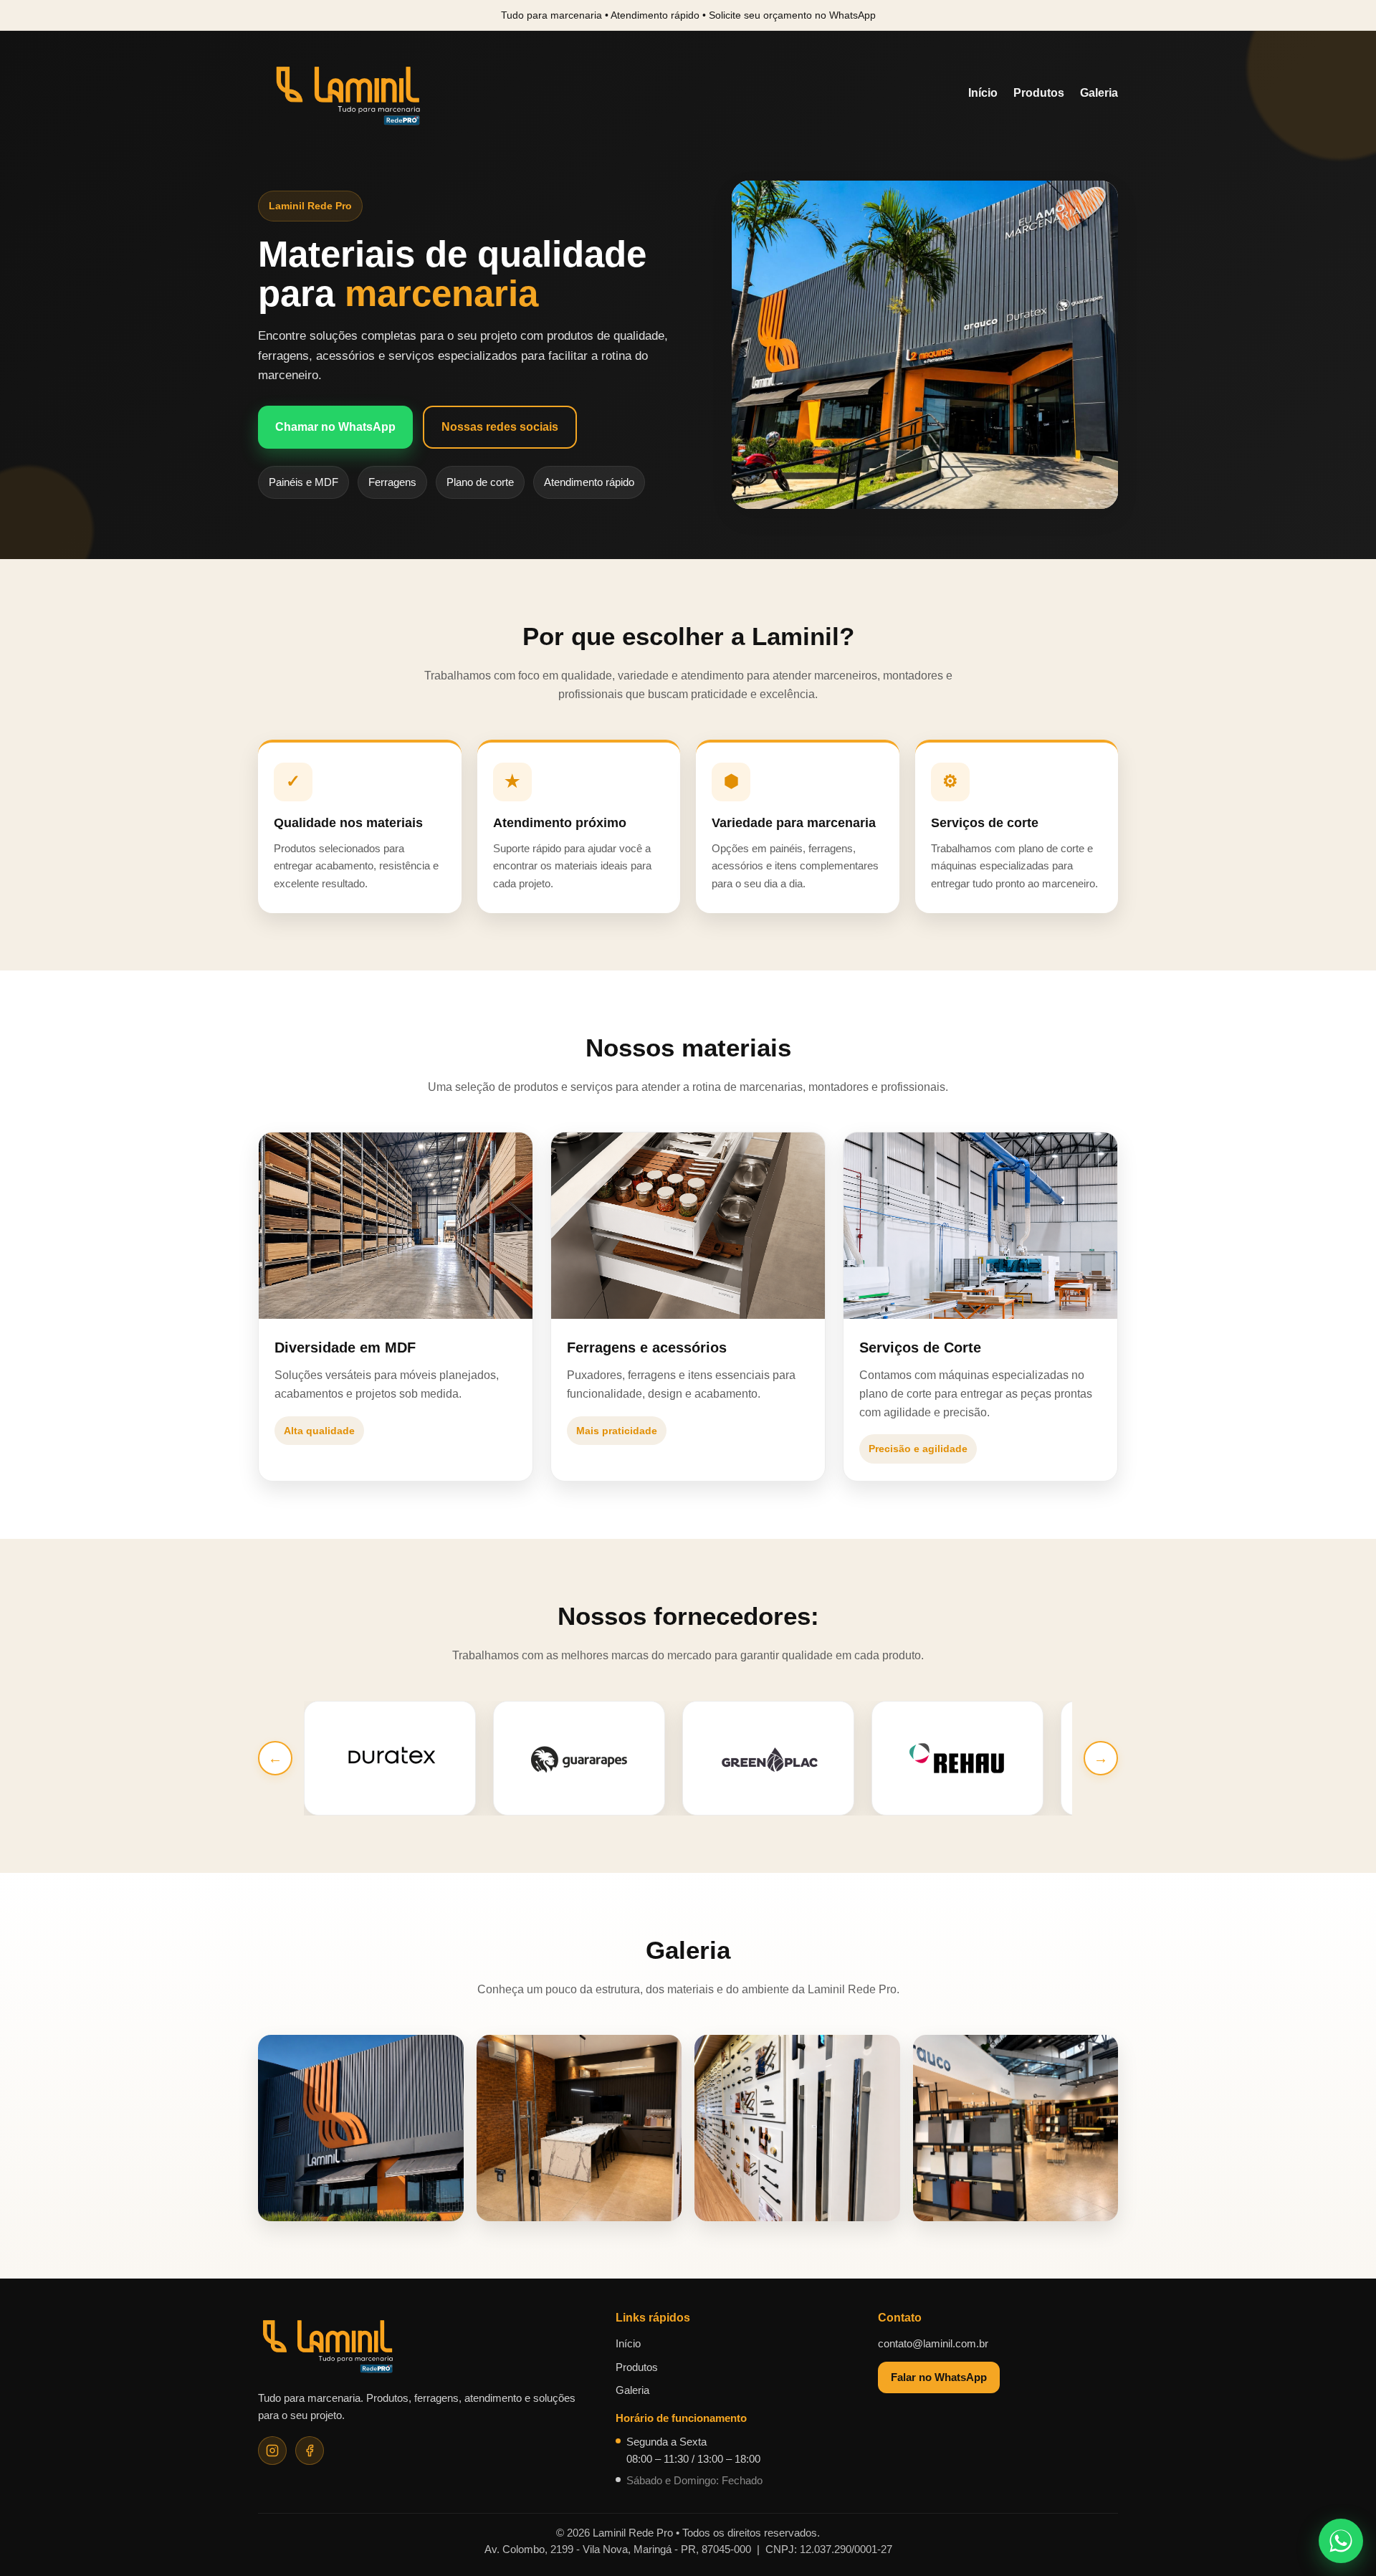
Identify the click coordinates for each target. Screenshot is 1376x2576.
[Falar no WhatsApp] (1341, 2541)
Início (983, 93)
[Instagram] (272, 2451)
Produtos (1039, 93)
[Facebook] (310, 2451)
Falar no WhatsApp (939, 2377)
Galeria (1099, 93)
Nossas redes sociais (500, 427)
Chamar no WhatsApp (335, 427)
